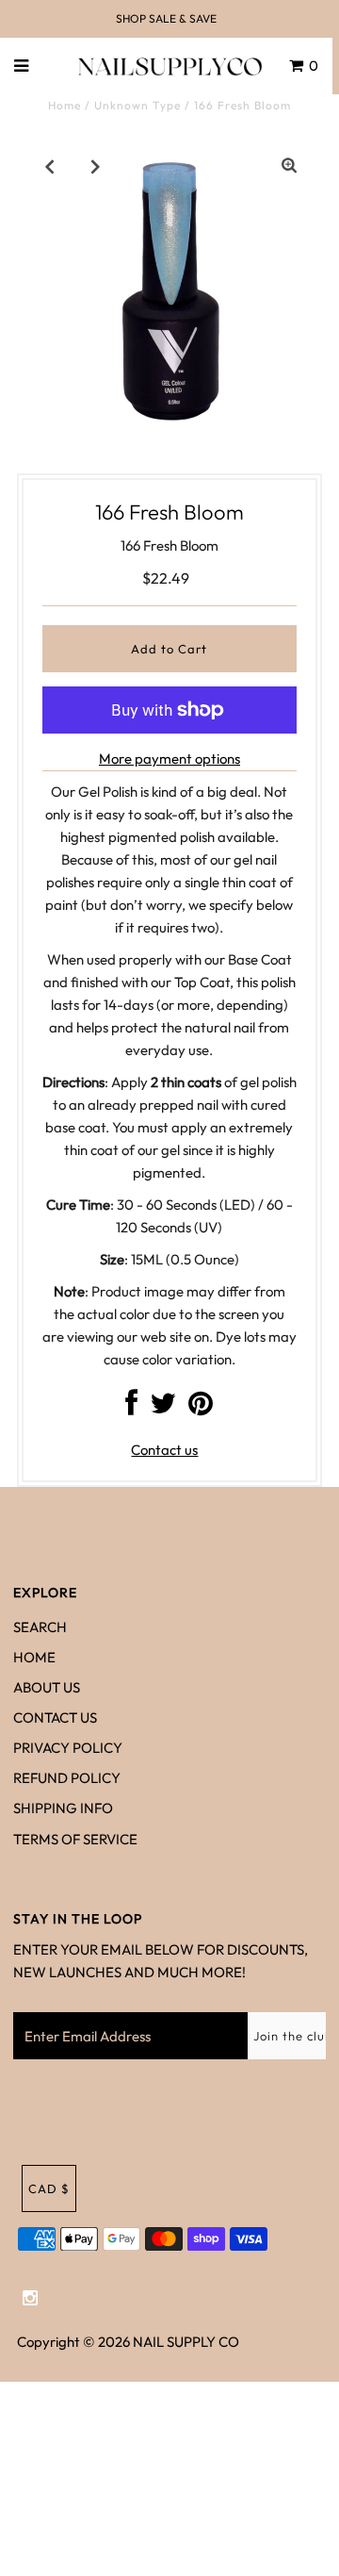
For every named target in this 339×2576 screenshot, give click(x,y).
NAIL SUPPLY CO (186, 2342)
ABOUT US (47, 1687)
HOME (34, 1657)
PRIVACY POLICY (68, 1748)
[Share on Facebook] (131, 1408)
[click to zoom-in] (289, 166)
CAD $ (49, 2188)
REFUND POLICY (67, 1778)
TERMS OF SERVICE (75, 1839)
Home (65, 105)
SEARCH (40, 1627)
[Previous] (50, 166)
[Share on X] (163, 1408)
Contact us (164, 1450)
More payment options (169, 759)
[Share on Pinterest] (201, 1408)
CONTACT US (55, 1717)
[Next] (96, 166)
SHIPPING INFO (63, 1808)
